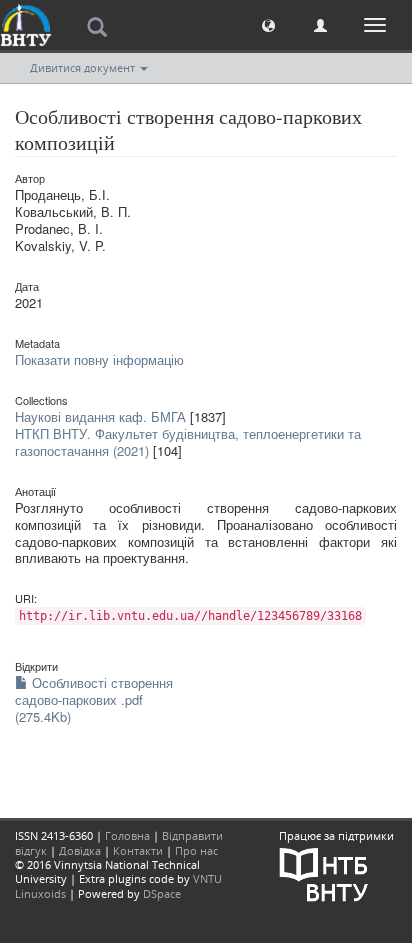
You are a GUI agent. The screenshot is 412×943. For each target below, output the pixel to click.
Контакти (138, 850)
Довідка (80, 850)
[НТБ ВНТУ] (324, 872)
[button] (268, 24)
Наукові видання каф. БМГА (100, 416)
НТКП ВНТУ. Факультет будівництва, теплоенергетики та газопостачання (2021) (188, 442)
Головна (127, 835)
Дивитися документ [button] (84, 67)
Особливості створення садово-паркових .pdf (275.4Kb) (94, 699)
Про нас (196, 850)
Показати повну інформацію (99, 359)
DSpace (162, 893)
